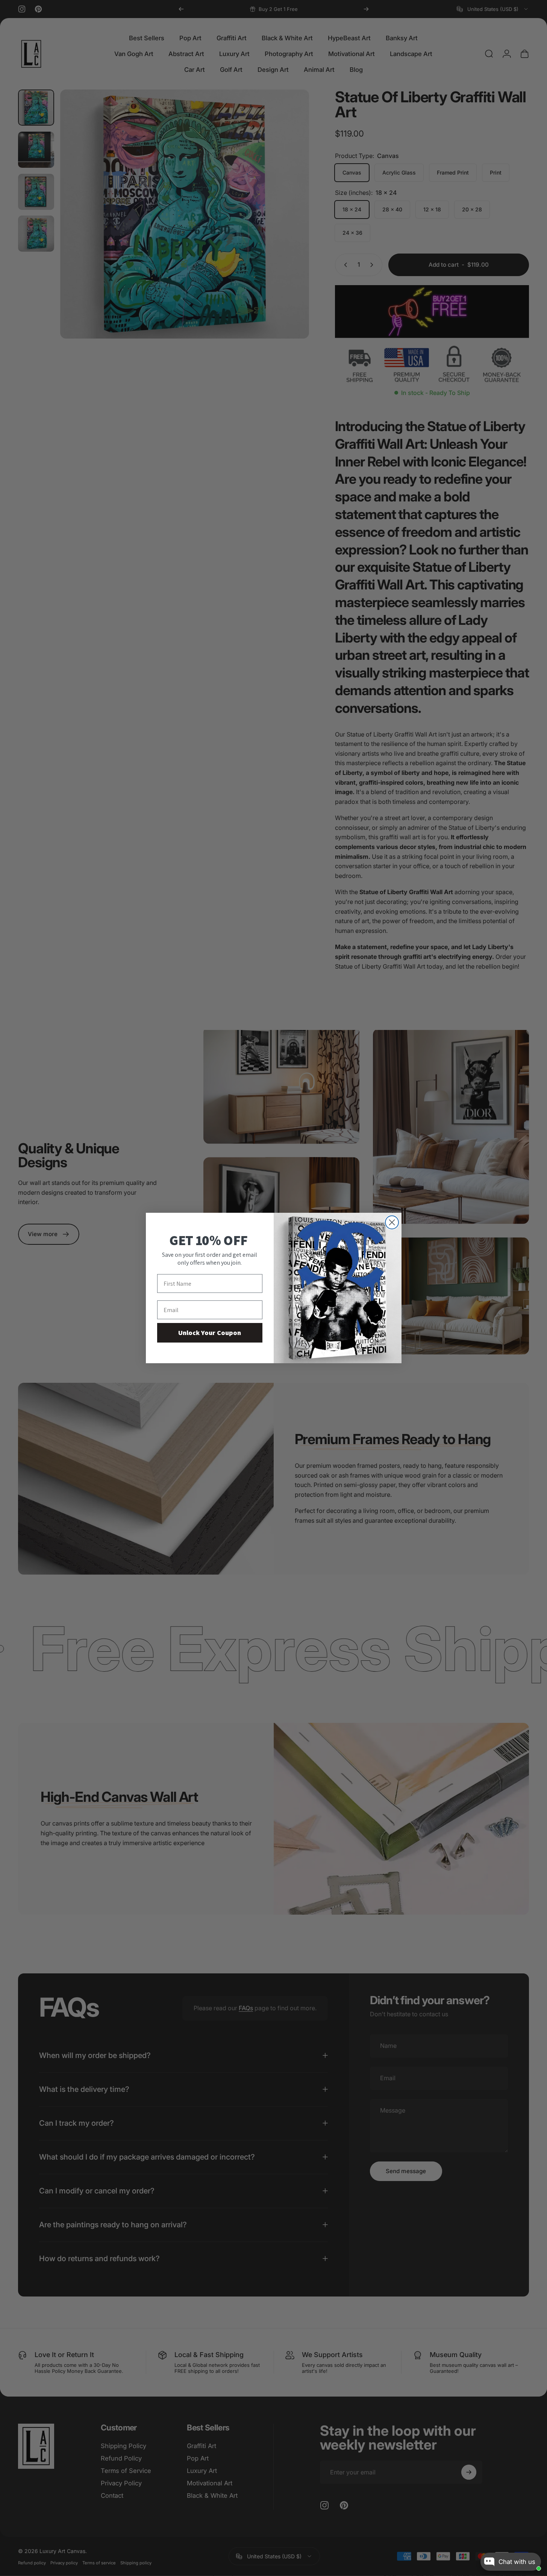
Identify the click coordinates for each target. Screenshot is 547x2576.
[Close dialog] (392, 1222)
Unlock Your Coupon (210, 1333)
